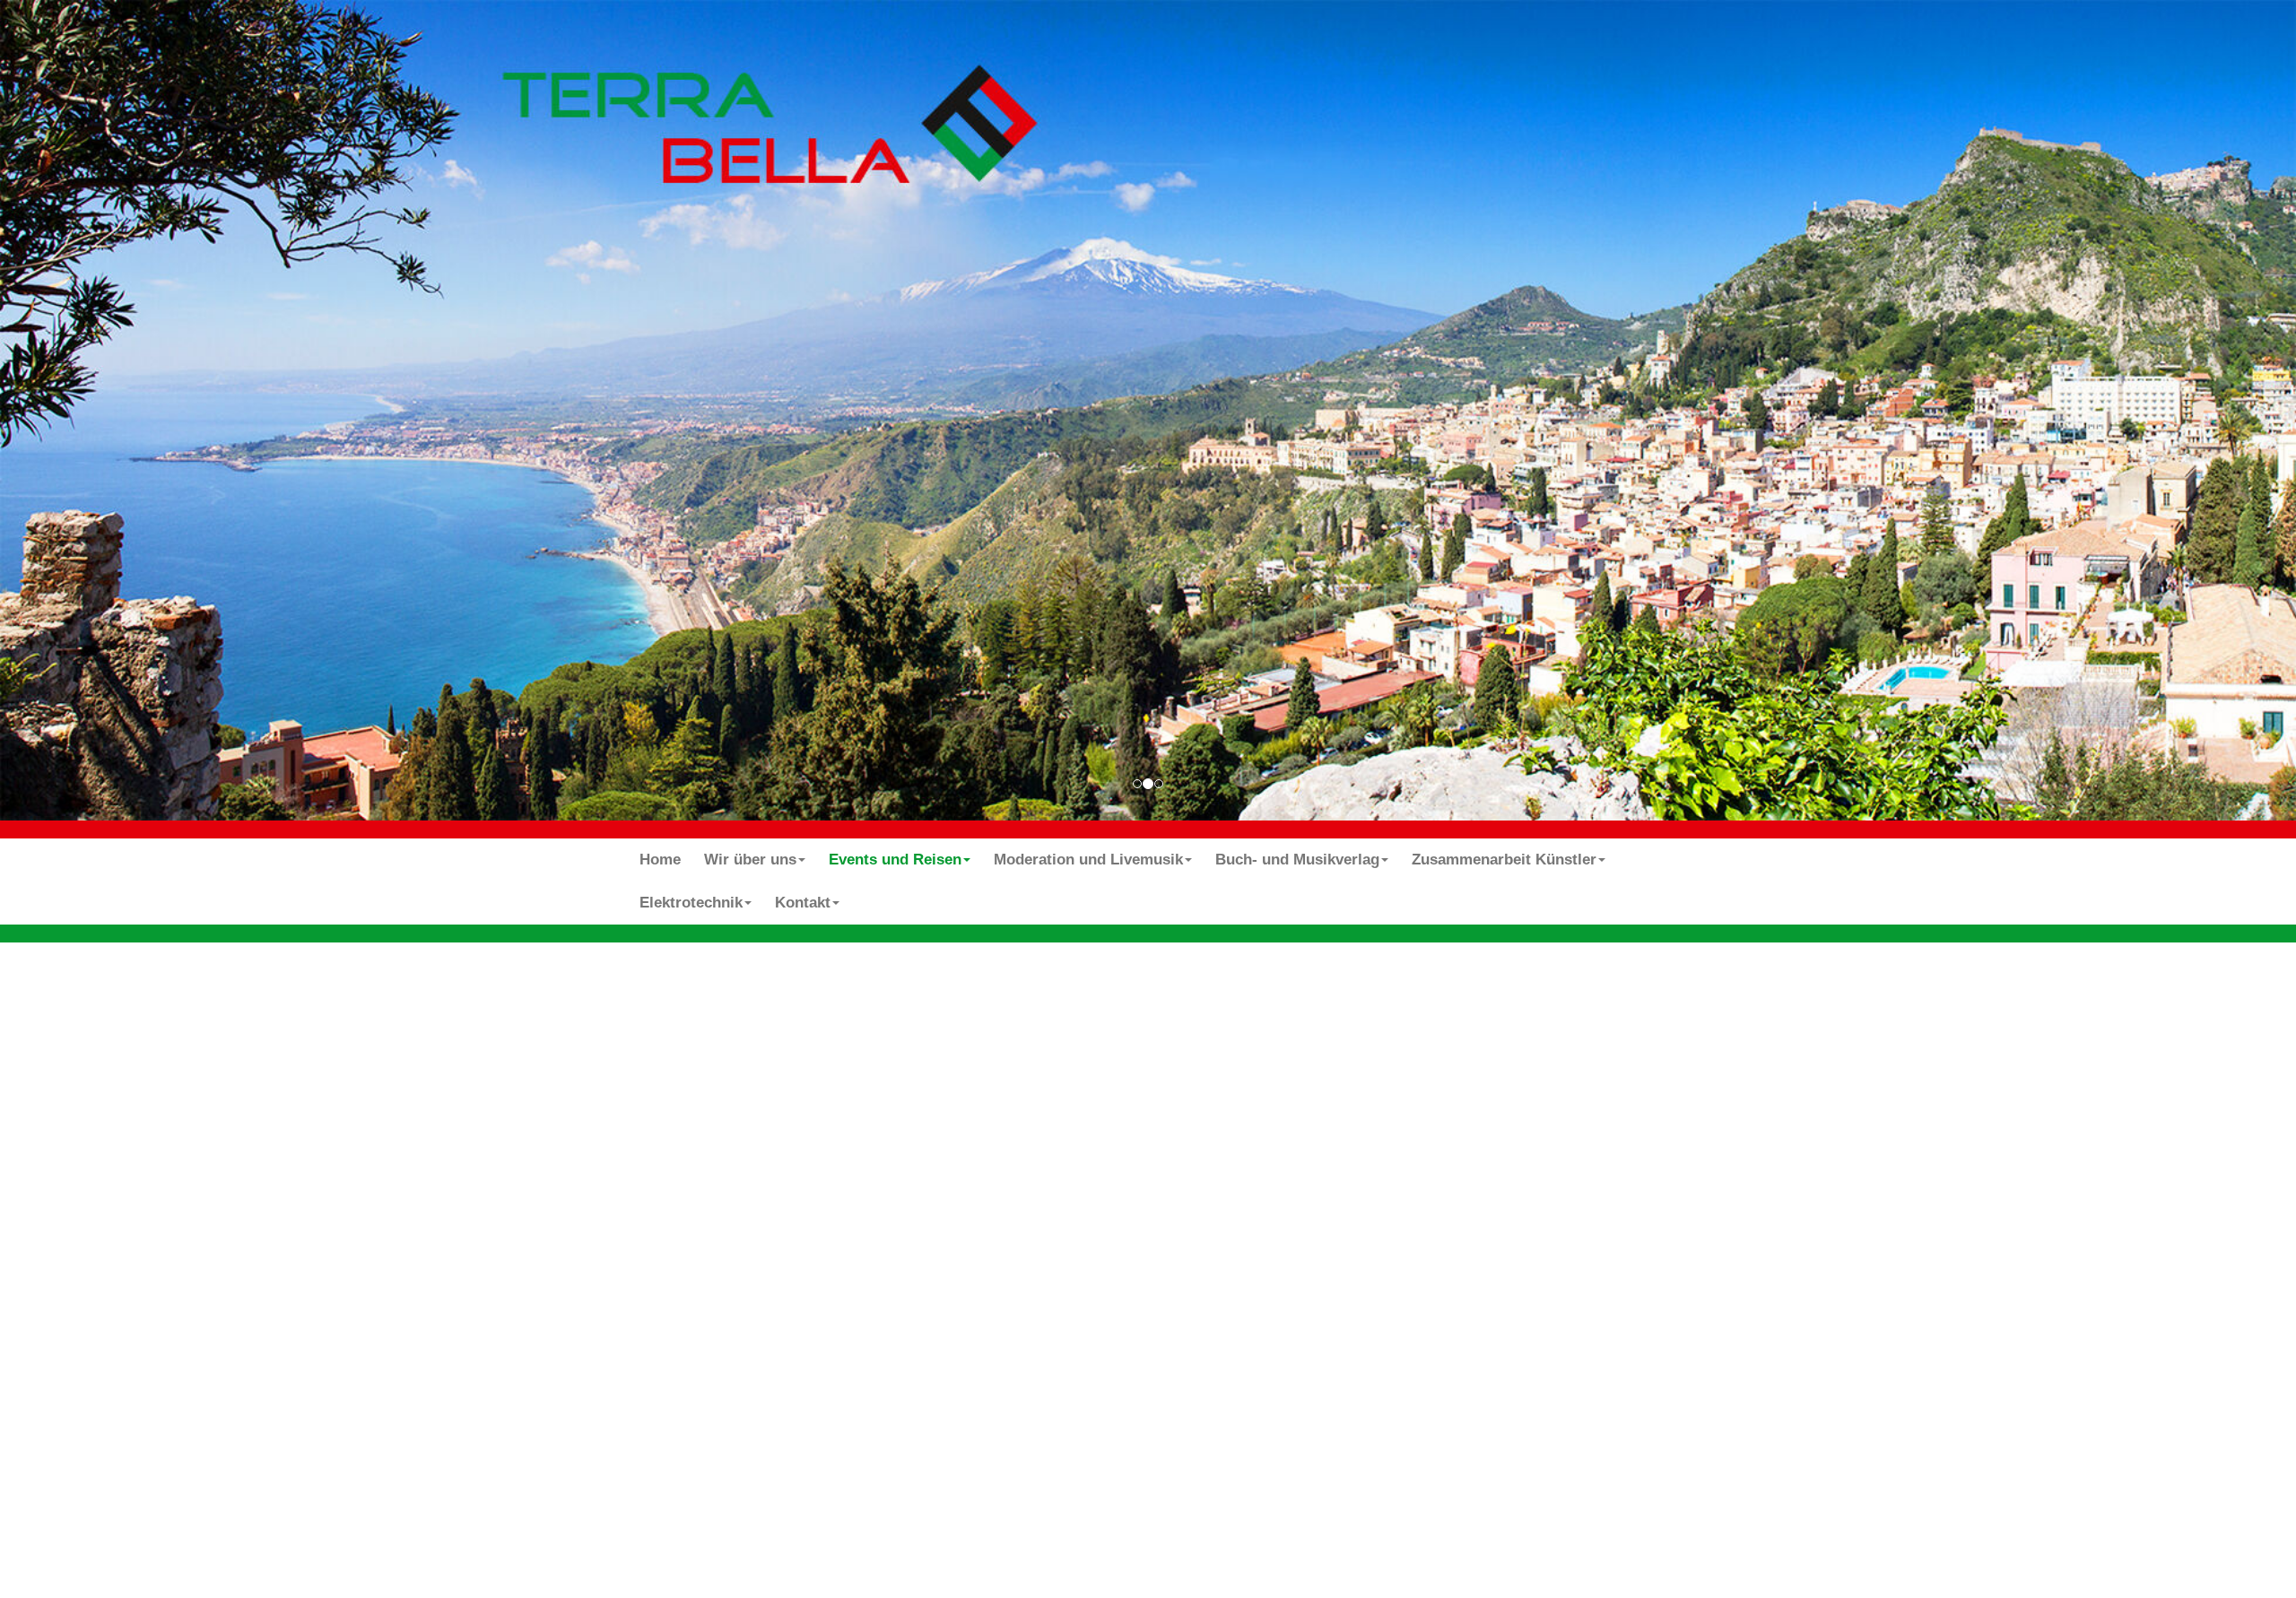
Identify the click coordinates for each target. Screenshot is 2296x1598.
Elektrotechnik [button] (691, 903)
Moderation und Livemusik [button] (1088, 860)
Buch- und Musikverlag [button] (1297, 860)
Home (660, 860)
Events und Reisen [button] (895, 860)
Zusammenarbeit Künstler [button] (1504, 860)
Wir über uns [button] (750, 860)
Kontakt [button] (803, 903)
